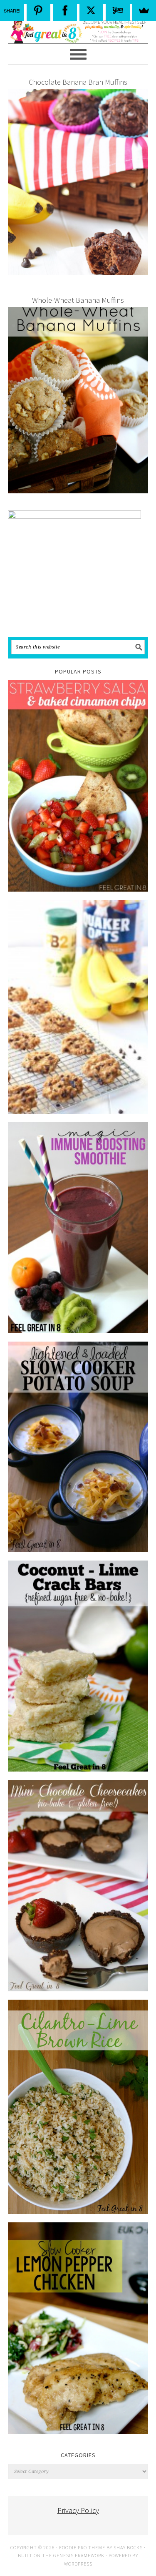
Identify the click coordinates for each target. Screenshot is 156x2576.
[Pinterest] (39, 10)
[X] (92, 10)
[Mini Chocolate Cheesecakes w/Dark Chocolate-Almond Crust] (78, 1885)
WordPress (78, 2564)
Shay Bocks (128, 2547)
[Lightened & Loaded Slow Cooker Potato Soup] (78, 1447)
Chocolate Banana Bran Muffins (78, 82)
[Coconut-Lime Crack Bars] (78, 1666)
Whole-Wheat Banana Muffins (78, 300)
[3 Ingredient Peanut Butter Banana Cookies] (78, 1007)
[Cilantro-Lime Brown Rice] (78, 2107)
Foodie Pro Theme (82, 2547)
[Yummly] (118, 10)
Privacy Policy (78, 2510)
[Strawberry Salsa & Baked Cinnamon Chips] (78, 786)
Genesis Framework (79, 2555)
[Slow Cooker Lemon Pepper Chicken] (78, 2328)
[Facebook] (65, 10)
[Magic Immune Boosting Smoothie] (78, 1228)
